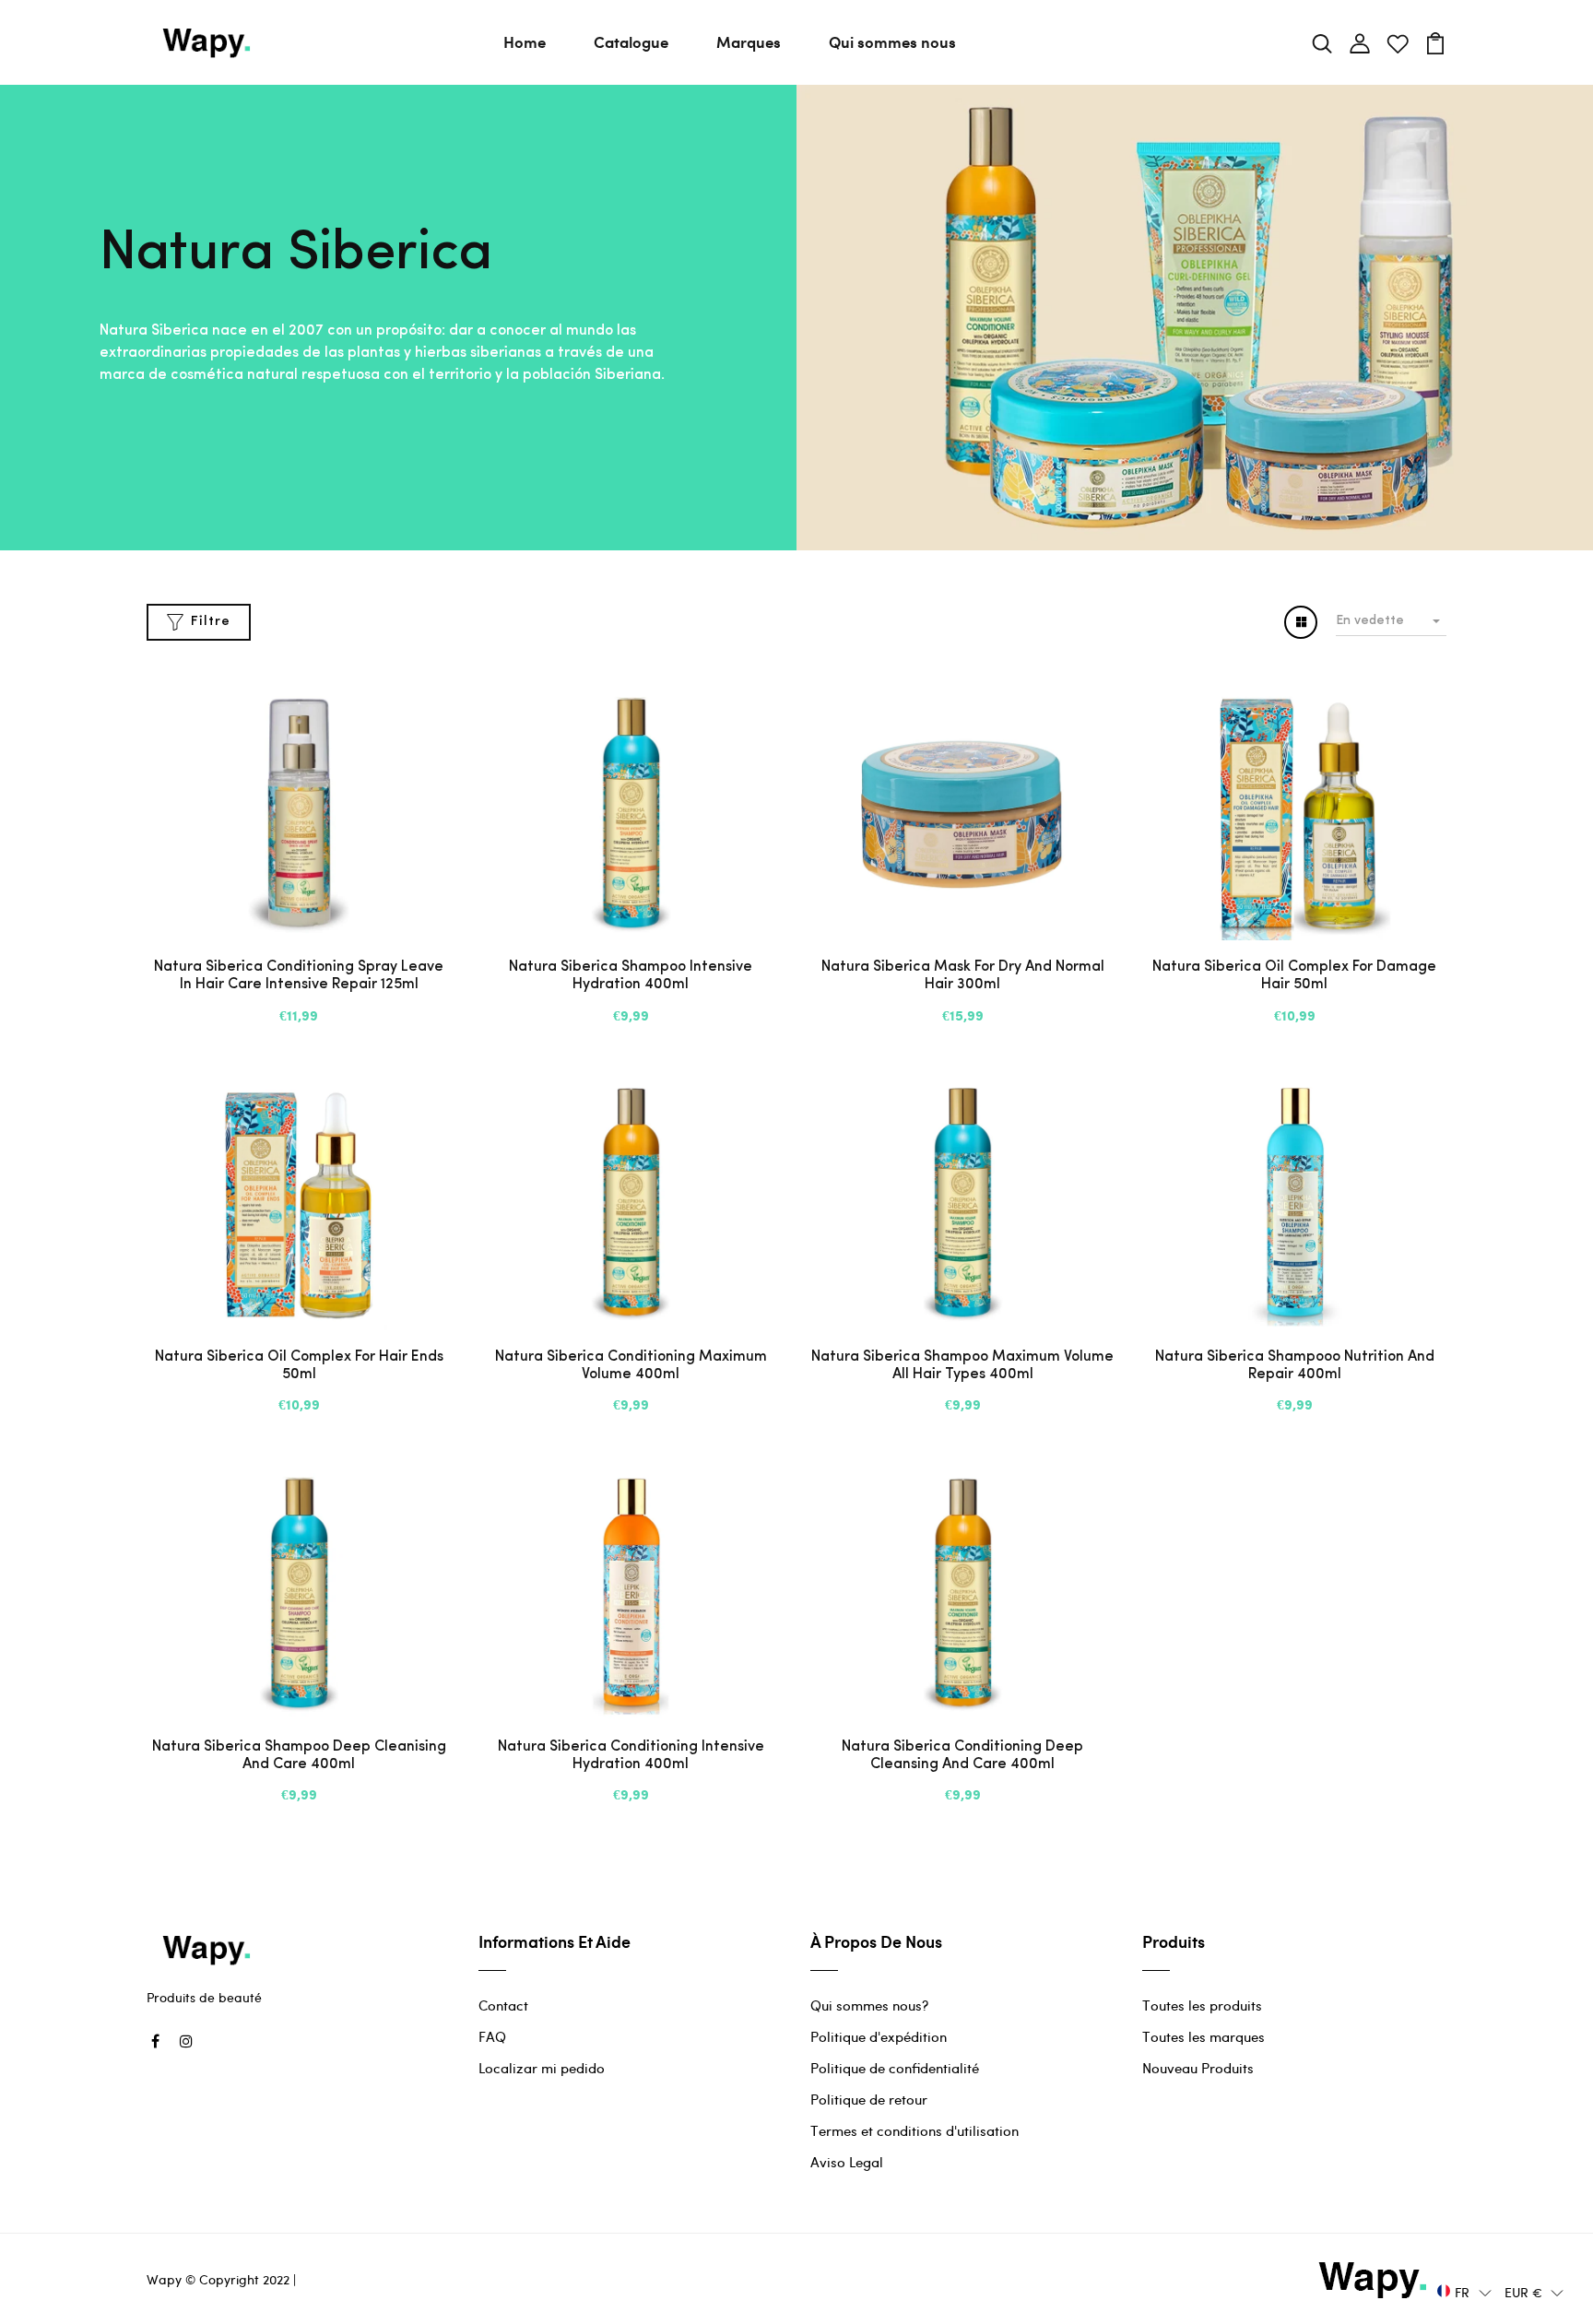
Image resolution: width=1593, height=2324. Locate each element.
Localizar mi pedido (542, 2068)
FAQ (492, 2036)
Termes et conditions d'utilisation (914, 2130)
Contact (503, 2005)
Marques (749, 41)
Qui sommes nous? (869, 2005)
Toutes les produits (1202, 2005)
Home (525, 41)
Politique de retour (869, 2099)
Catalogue (631, 41)
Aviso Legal (847, 2162)
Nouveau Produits (1198, 2068)
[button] (1464, 2291)
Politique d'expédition (879, 2036)
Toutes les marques (1204, 2036)
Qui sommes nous (892, 41)
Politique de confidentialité (895, 2068)
